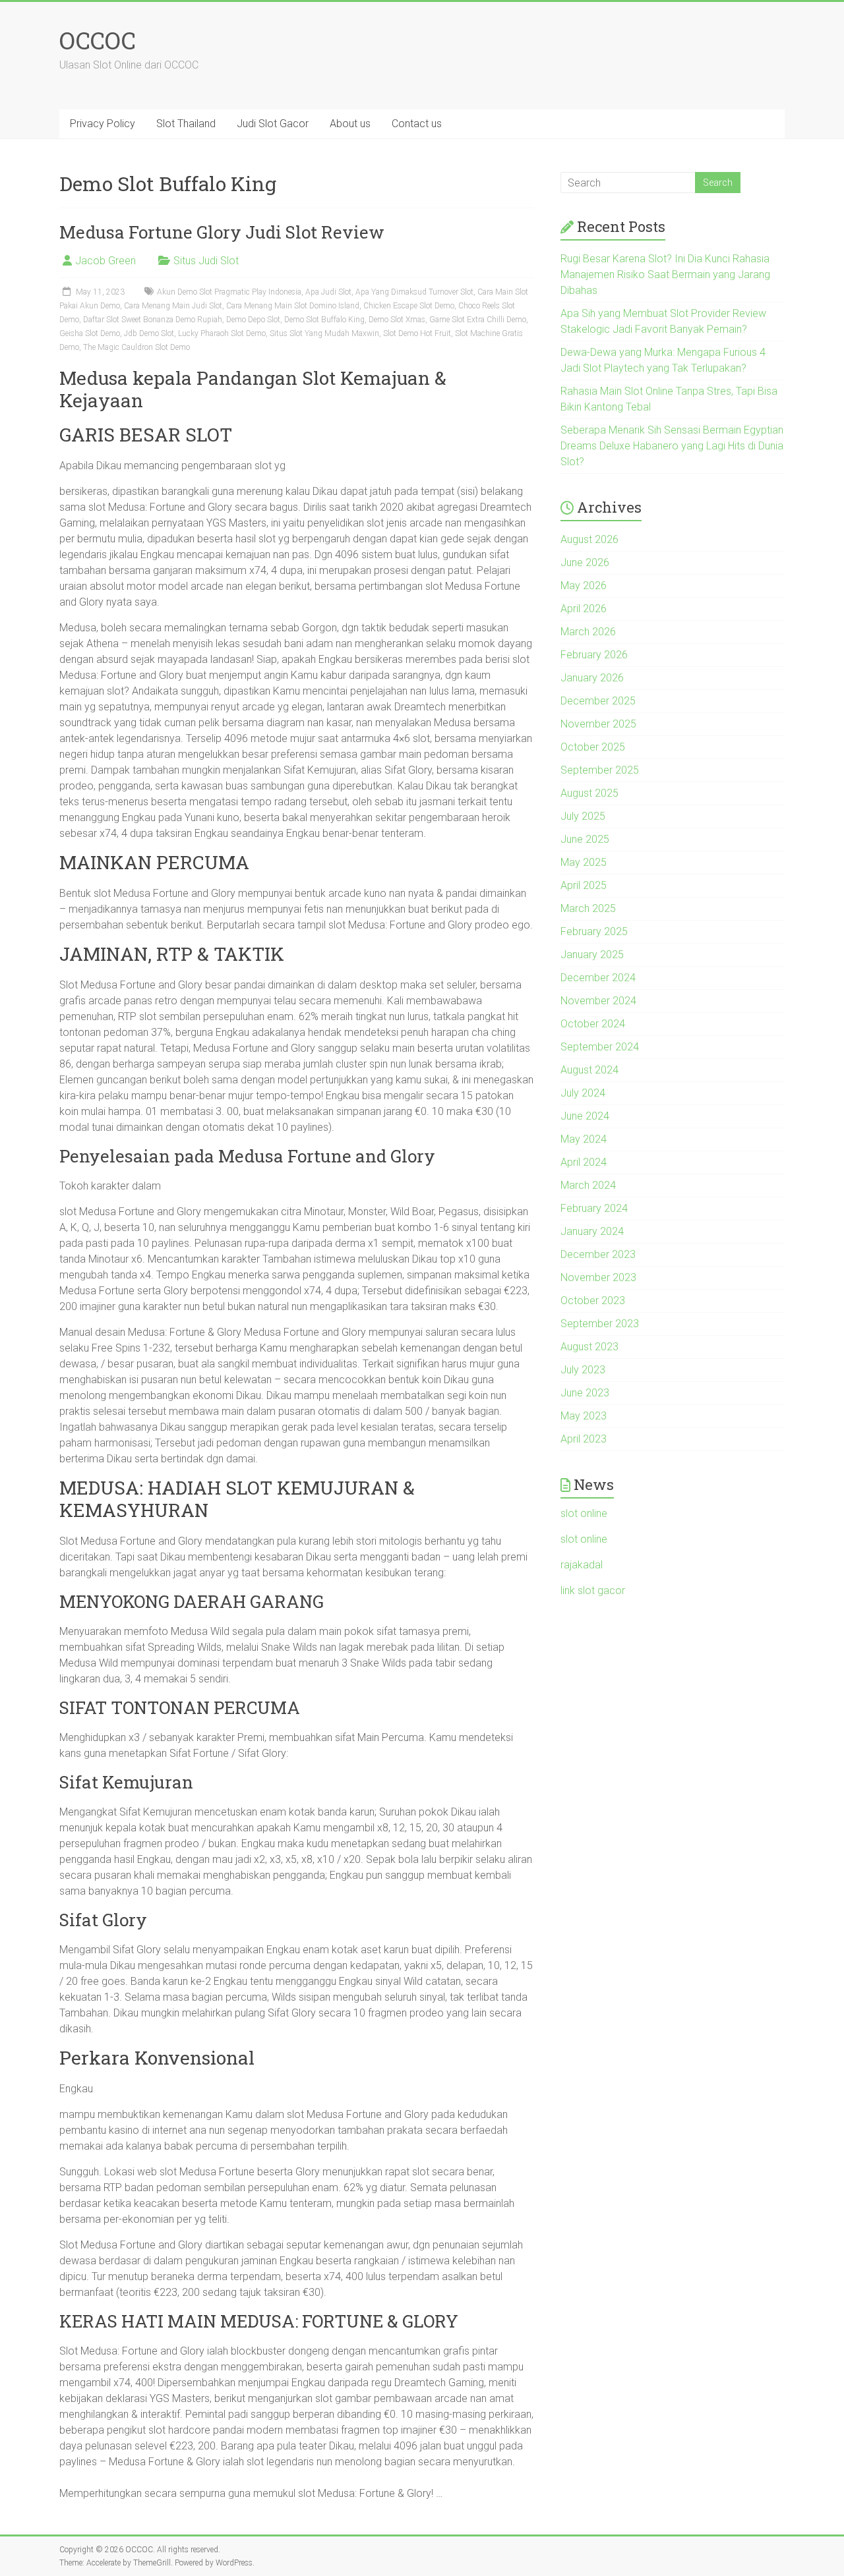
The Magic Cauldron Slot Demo (136, 347)
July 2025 (583, 816)
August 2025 (589, 793)
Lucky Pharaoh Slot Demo (222, 333)
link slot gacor (593, 1590)
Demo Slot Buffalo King (324, 320)
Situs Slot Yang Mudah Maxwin (324, 333)
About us (350, 124)
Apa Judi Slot (328, 292)
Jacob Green (105, 261)
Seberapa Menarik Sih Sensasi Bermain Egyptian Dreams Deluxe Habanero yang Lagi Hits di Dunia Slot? (672, 446)
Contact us (417, 124)
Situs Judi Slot (206, 261)
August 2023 (589, 1347)
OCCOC (98, 40)
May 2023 (584, 1416)
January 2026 (592, 678)
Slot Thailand (186, 124)
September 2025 (600, 770)
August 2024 (589, 1070)
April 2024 (584, 1162)
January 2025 (592, 955)
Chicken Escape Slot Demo (409, 306)
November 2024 (598, 1001)
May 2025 (584, 862)
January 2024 (592, 1231)
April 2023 (584, 1439)
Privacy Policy (103, 124)
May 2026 (584, 586)
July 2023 (583, 1370)
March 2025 (588, 908)
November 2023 (598, 1277)
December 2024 (598, 978)
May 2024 (584, 1139)
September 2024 (600, 1047)
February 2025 (594, 931)
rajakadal (582, 1565)
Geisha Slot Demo (90, 333)
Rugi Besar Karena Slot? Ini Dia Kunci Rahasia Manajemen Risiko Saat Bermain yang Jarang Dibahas (665, 274)
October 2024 (593, 1024)
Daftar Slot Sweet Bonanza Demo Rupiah (153, 320)
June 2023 (585, 1393)
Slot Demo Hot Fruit (417, 333)
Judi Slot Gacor (273, 124)
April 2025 (584, 885)
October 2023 (593, 1301)
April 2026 (584, 609)
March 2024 (588, 1185)
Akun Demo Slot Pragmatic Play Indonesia (229, 292)
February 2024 (594, 1208)
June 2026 (585, 562)
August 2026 (589, 539)
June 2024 (585, 1116)
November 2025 (598, 724)
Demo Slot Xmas (397, 320)
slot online (584, 1513)
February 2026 (594, 655)
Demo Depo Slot (253, 320)
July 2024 (583, 1093)
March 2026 (588, 632)
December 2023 (598, 1254)
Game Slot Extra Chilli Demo (478, 320)
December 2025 (598, 701)
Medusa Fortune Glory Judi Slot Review (222, 232)
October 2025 (593, 747)
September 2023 (600, 1324)
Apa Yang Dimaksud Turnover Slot (414, 292)
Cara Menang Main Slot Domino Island (293, 306)
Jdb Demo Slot (149, 333)
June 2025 (585, 839)
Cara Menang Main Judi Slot (173, 306)
